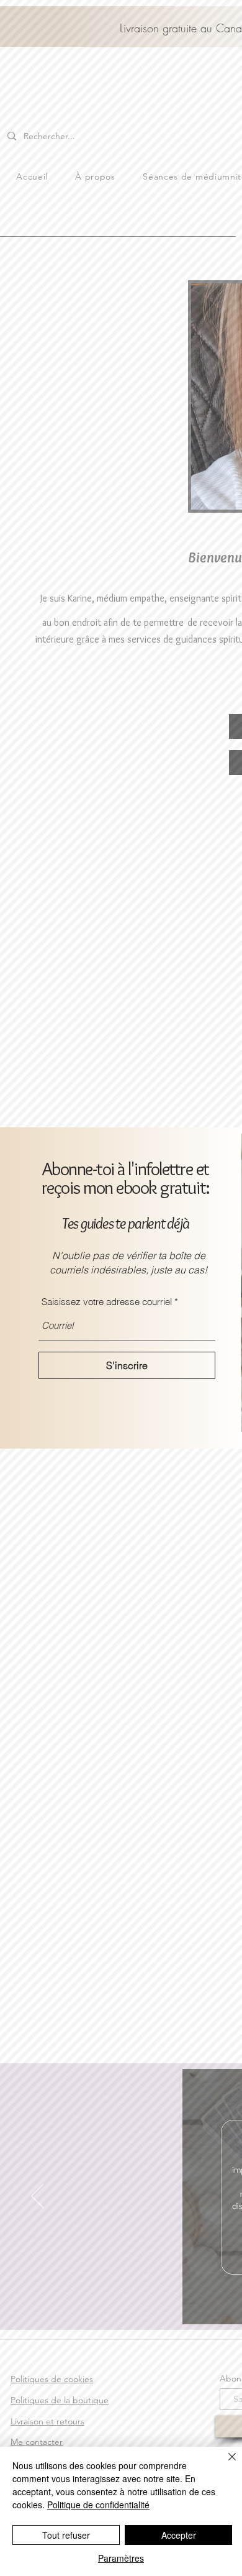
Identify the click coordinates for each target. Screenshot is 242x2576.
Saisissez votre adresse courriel (107, 1302)
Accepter (179, 2535)
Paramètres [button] (121, 2558)
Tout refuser (66, 2535)
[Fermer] (225, 2464)
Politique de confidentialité (98, 2505)
